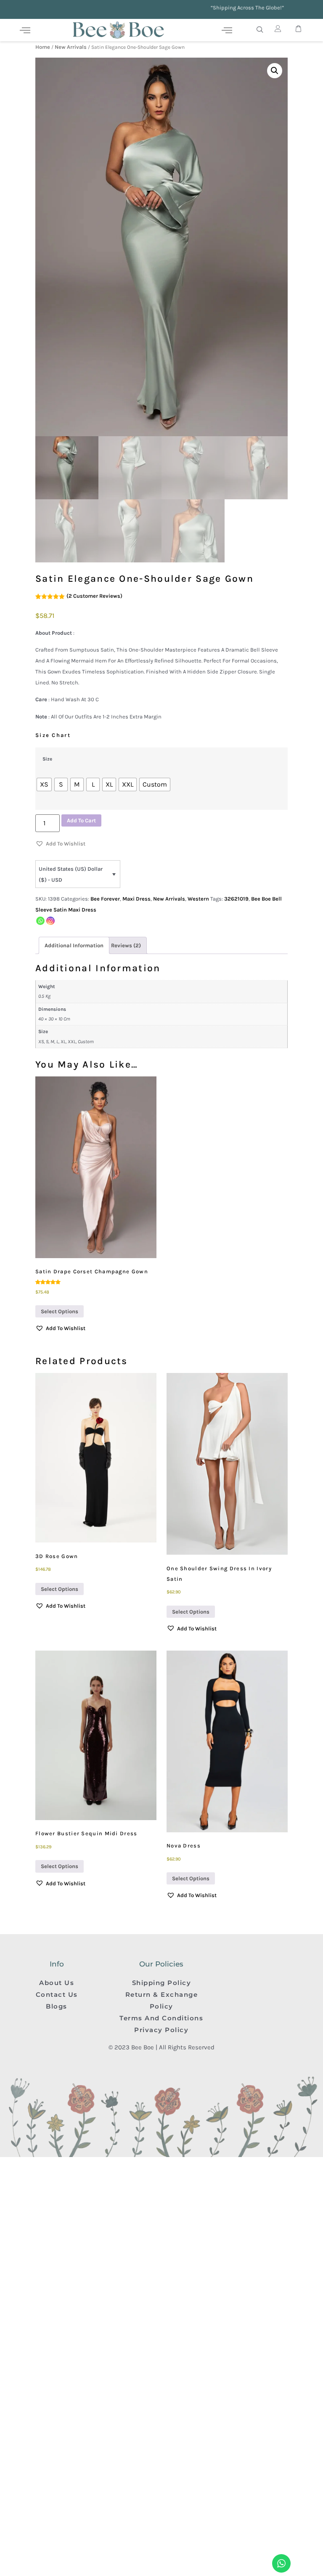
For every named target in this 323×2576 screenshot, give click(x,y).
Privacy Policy (161, 2030)
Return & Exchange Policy (162, 2000)
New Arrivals (71, 47)
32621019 (236, 899)
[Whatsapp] (40, 921)
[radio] (44, 784)
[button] (275, 71)
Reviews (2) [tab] (126, 945)
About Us (57, 1983)
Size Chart (53, 735)
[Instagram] (50, 921)
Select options (60, 1311)
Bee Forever (105, 899)
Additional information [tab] (74, 945)
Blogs (57, 2006)
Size (47, 759)
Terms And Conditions (161, 2018)
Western (198, 899)
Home (43, 47)
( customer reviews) (94, 596)
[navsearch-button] (260, 30)
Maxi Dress (136, 899)
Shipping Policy (162, 1983)
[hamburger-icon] (25, 30)
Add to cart (81, 820)
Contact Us (57, 1994)
